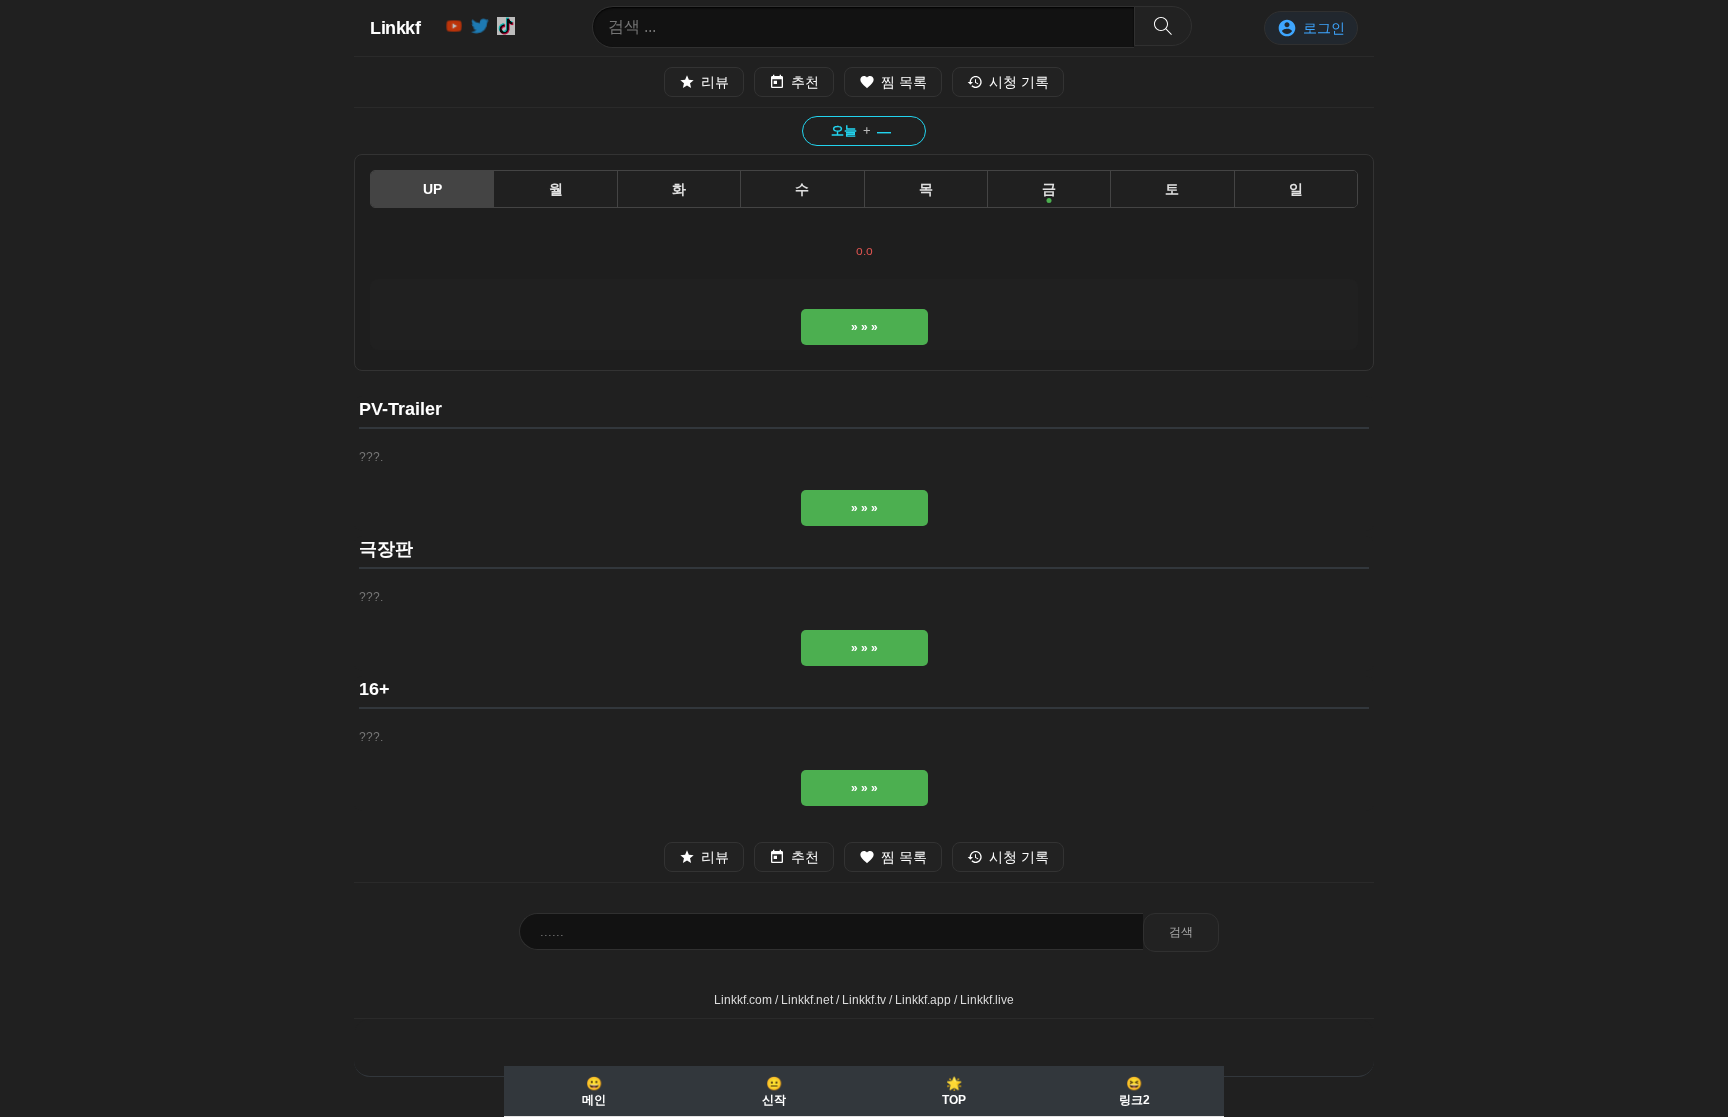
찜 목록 (904, 82)
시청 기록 (1019, 82)
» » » (864, 327)
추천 (805, 82)
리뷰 (715, 82)
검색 (1181, 932)
